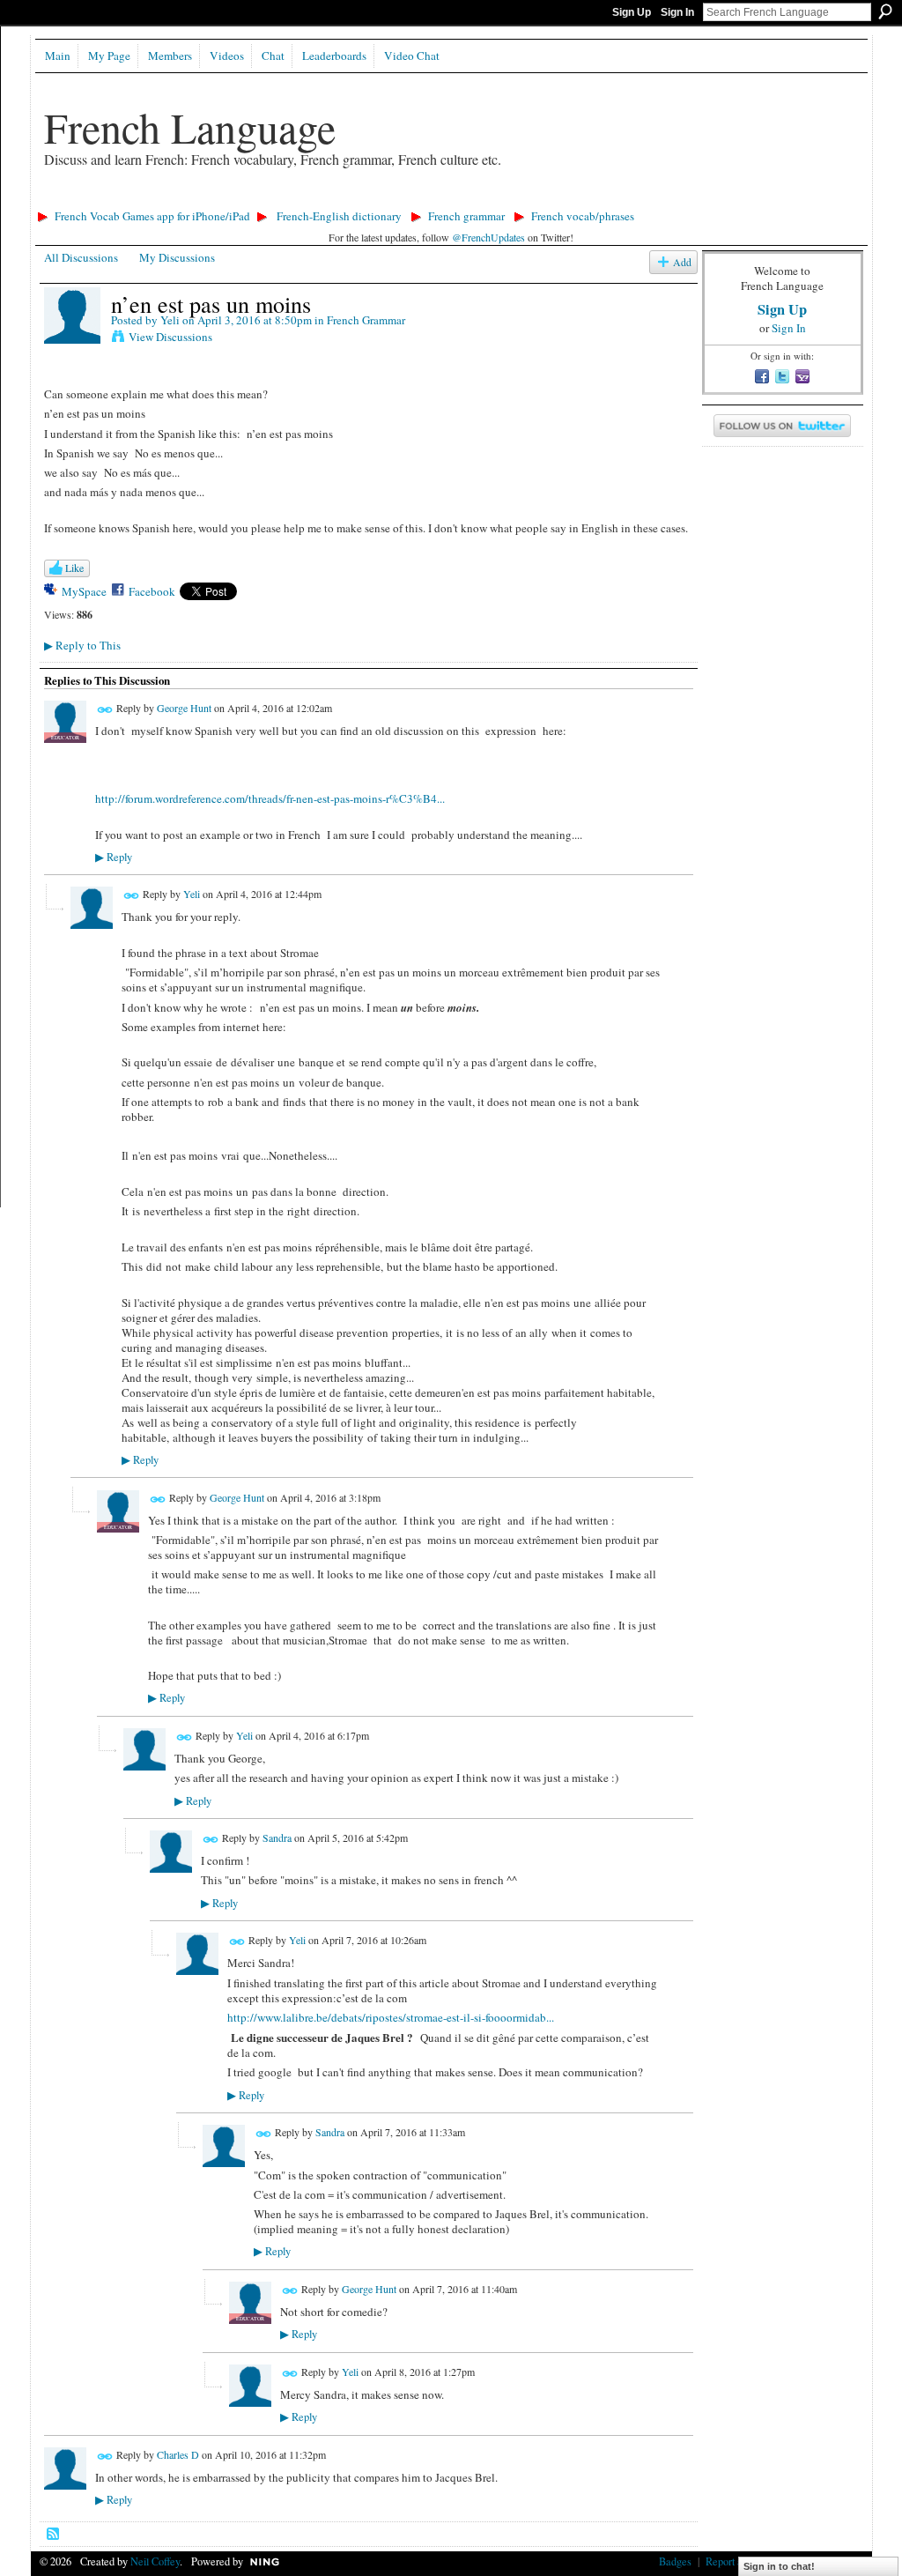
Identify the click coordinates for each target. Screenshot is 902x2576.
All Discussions (81, 257)
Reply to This (82, 645)
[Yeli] (72, 340)
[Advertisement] (351, 199)
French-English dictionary (339, 216)
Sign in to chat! (779, 2566)
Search (885, 11)
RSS (54, 2535)
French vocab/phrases (583, 216)
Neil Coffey (155, 2561)
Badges (675, 2561)
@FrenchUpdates (488, 237)
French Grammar (366, 320)
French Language (190, 127)
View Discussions (170, 337)
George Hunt (184, 708)
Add (682, 262)
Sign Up (632, 12)
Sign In (677, 12)
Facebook (152, 591)
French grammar (466, 216)
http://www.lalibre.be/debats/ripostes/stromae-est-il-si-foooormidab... (391, 2017)
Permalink (105, 710)
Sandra (277, 1837)
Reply (114, 857)
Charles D (178, 2454)
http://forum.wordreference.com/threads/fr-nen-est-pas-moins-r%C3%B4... (270, 798)
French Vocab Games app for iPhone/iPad (152, 216)
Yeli (170, 320)
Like (74, 568)
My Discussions (177, 257)
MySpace (84, 591)
